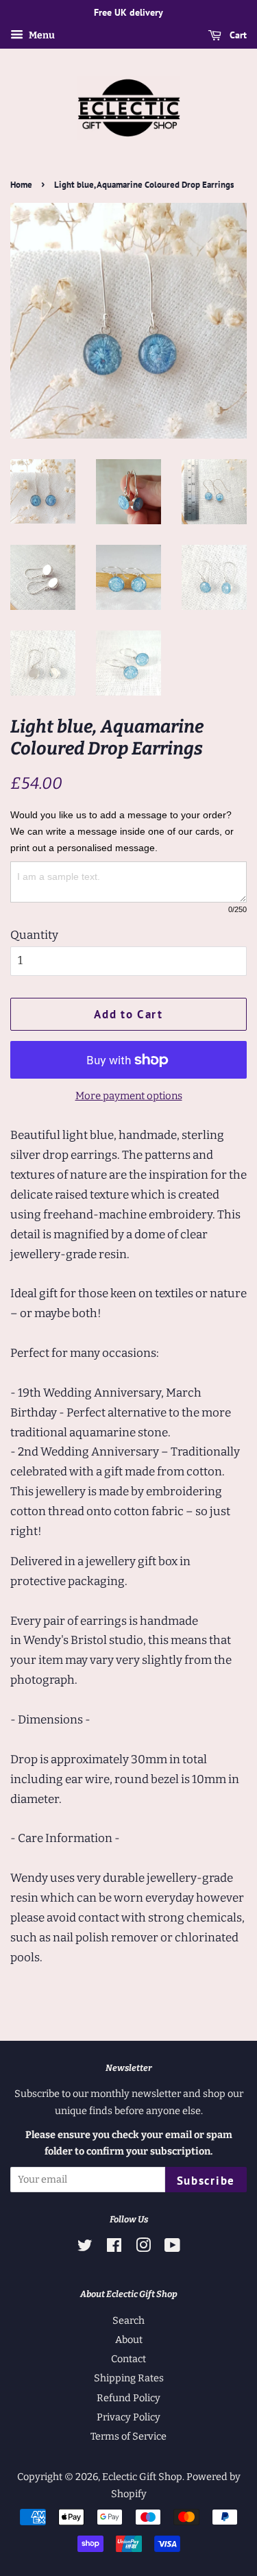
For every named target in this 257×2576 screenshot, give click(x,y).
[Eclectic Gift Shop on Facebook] (114, 2248)
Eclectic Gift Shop (142, 2477)
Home (21, 185)
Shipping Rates (129, 2378)
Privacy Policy (128, 2417)
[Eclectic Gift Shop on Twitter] (85, 2248)
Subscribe (206, 2181)
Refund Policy (128, 2398)
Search (128, 2320)
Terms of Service (128, 2436)
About (129, 2340)
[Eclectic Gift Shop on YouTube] (172, 2248)
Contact (128, 2359)
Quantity (34, 935)
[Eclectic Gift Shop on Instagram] (143, 2248)
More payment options (129, 1096)
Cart (237, 35)
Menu (41, 35)
